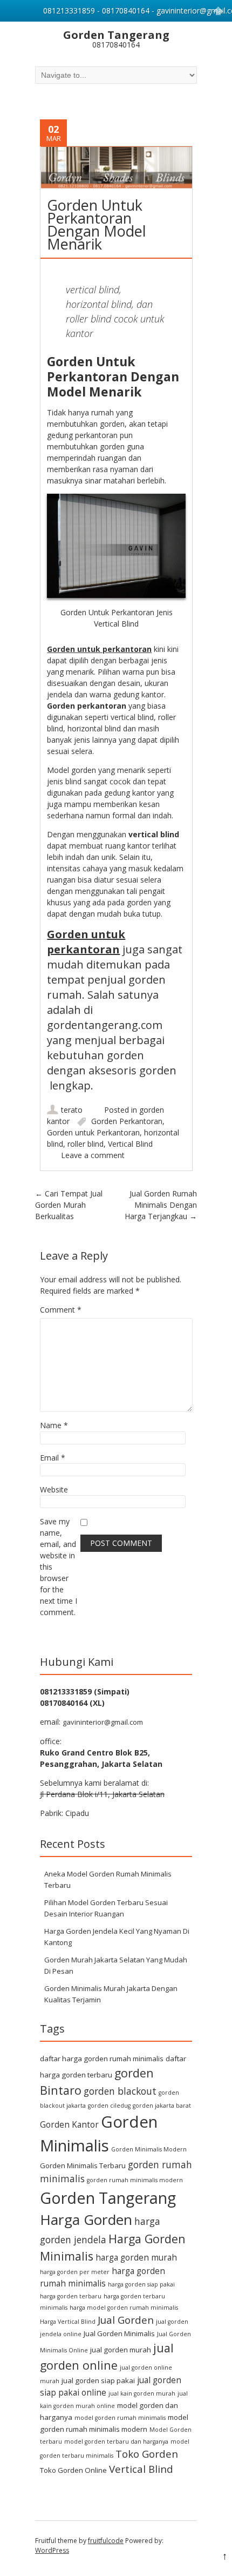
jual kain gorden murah (142, 2393)
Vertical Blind (130, 1144)
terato (72, 1110)
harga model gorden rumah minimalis (124, 2308)
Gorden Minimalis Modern (149, 2149)
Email (53, 1458)
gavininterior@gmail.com (103, 1722)
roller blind (86, 1144)
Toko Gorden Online (73, 2470)
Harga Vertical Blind (68, 2322)
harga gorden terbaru (71, 2296)
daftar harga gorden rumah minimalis (102, 2059)
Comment (61, 1310)
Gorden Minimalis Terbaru (83, 2165)
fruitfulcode (106, 2541)
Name (54, 1425)
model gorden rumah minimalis (120, 2418)
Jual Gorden (126, 2320)
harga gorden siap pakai (141, 2284)
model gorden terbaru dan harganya (116, 2442)
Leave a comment (93, 1155)
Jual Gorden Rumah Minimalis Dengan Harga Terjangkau (161, 1205)
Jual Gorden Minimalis (119, 2333)
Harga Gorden (86, 2219)
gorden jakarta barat (162, 2106)
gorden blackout (120, 2091)
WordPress (52, 2550)
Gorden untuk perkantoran (99, 649)
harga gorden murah (136, 2257)
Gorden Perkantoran (127, 1121)
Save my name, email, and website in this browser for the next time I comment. (59, 1567)
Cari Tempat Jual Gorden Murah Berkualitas (69, 1205)
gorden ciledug (109, 2106)
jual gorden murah (121, 2350)
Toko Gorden (147, 2454)
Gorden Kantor (69, 2124)
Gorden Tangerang (108, 2198)
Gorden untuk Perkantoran (93, 1132)
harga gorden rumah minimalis (103, 2277)
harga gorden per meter (75, 2272)
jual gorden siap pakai (98, 2380)
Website (54, 1489)
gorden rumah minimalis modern (135, 2180)
